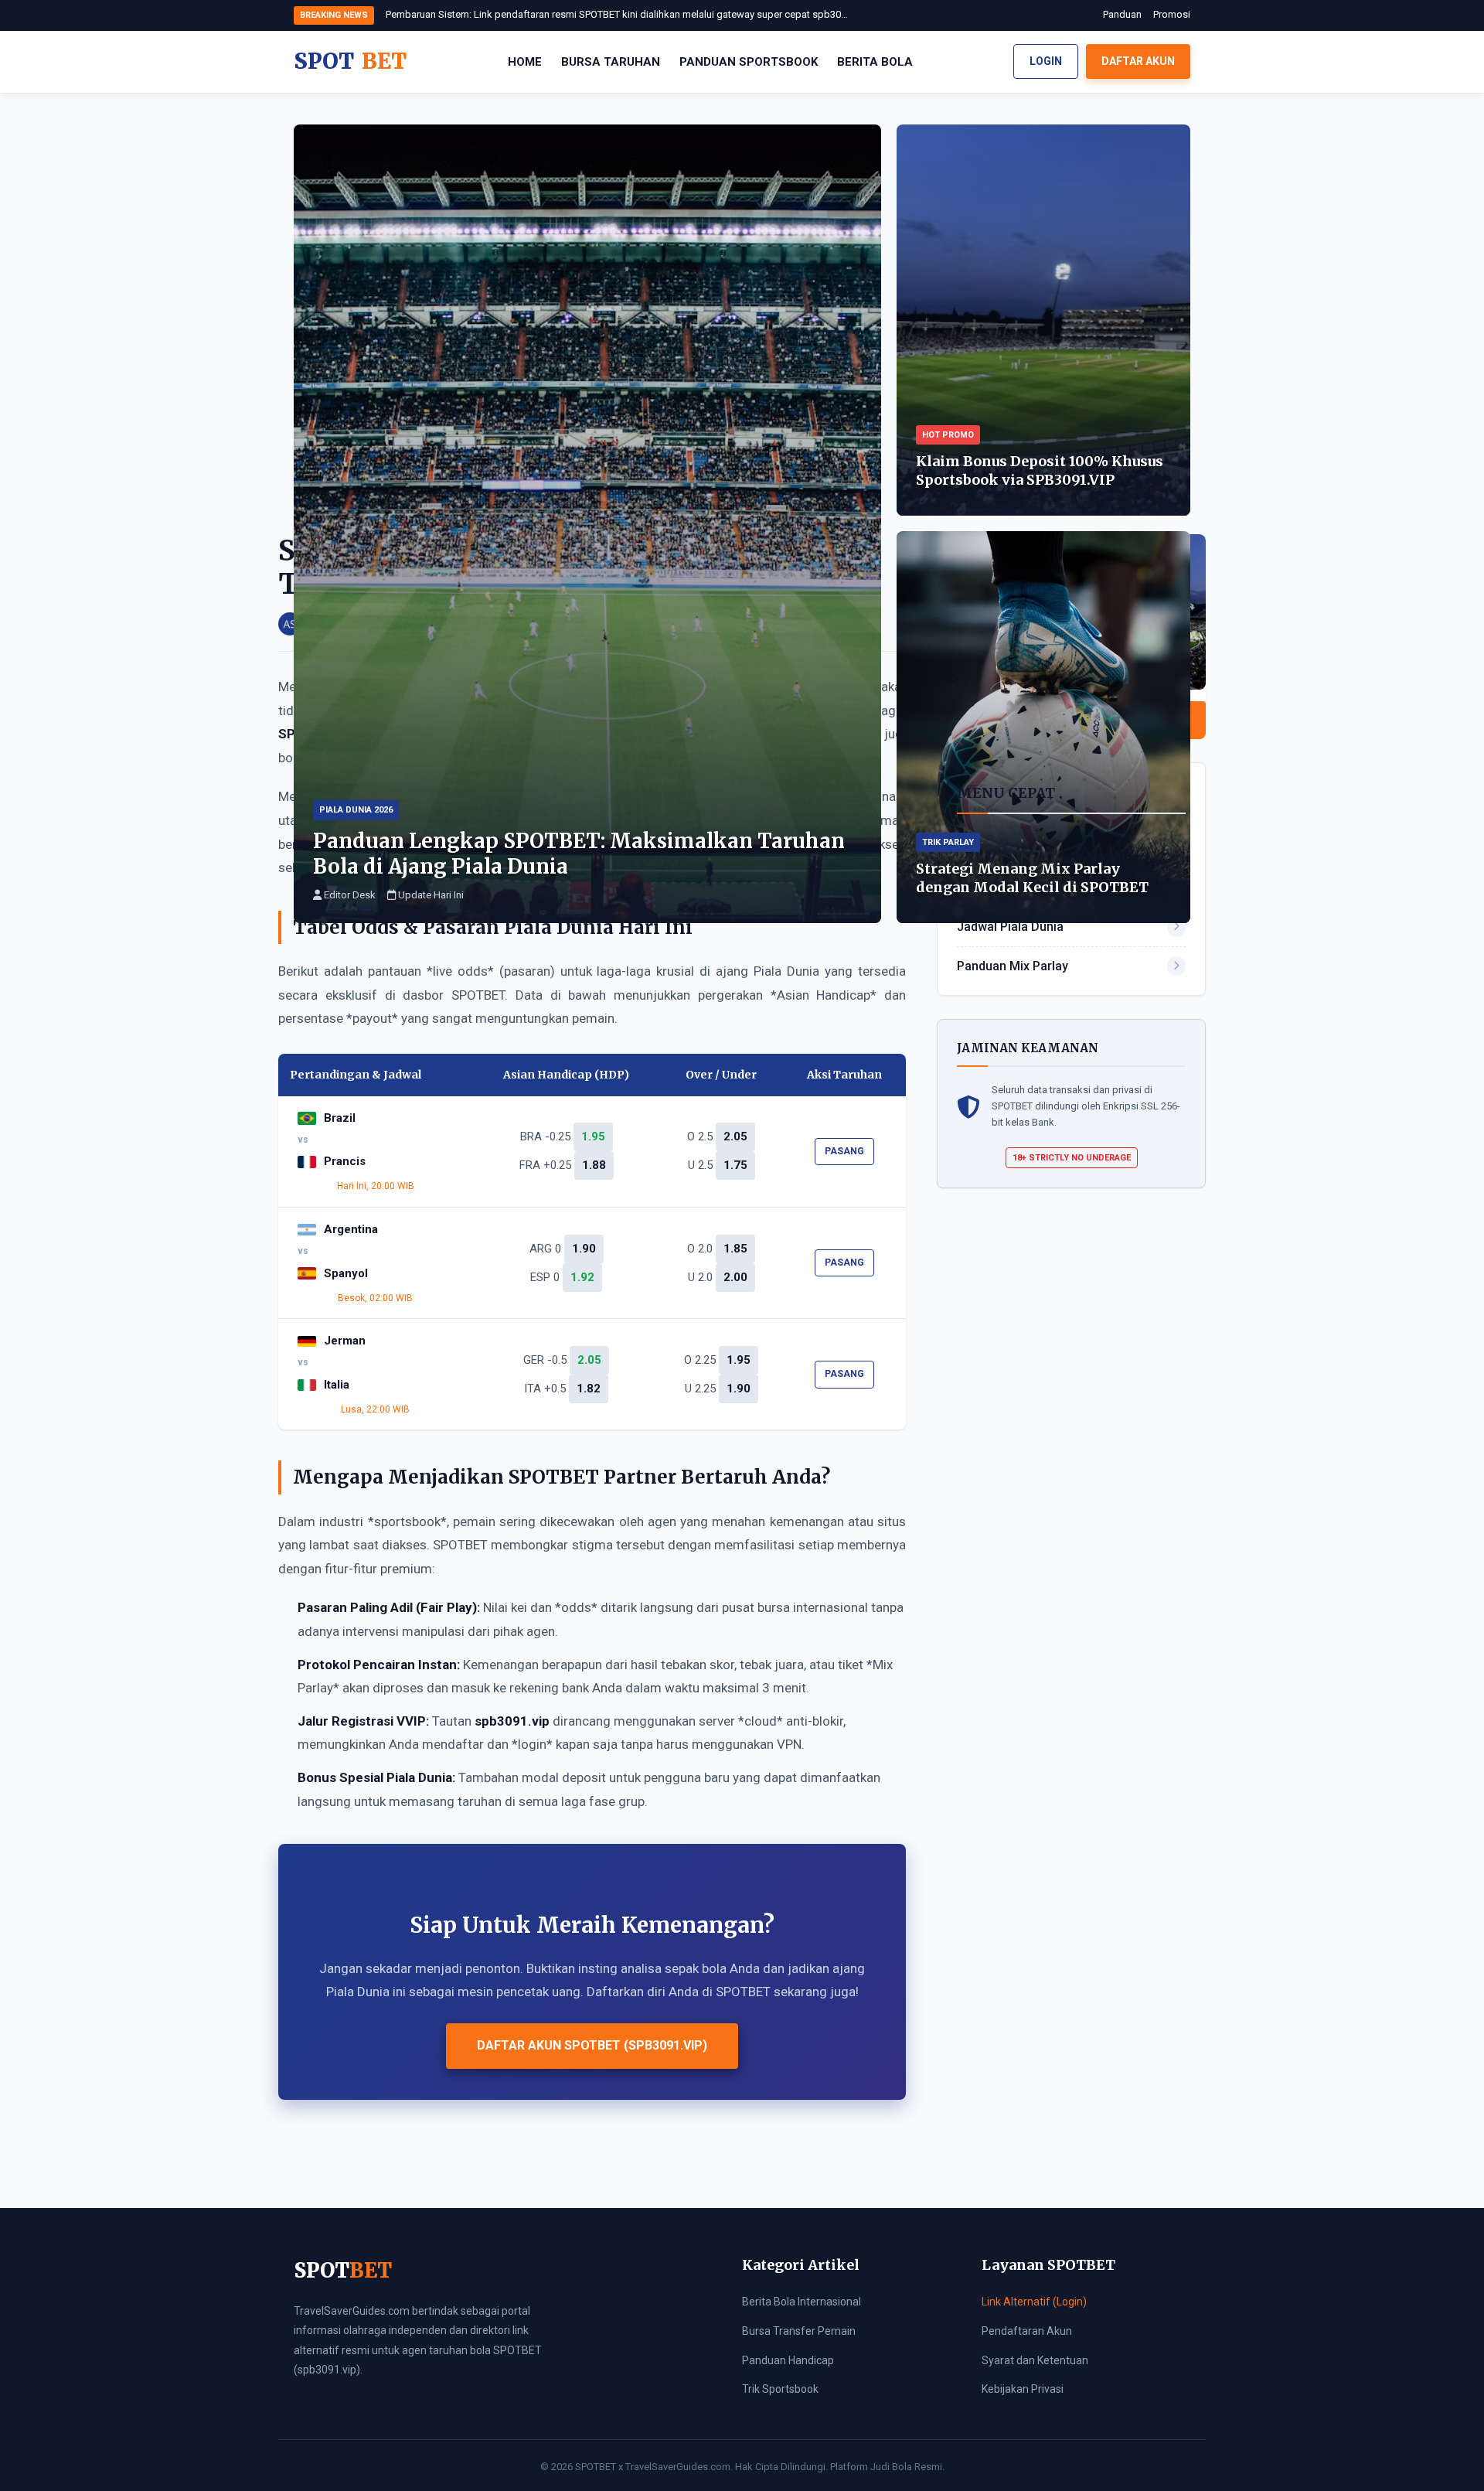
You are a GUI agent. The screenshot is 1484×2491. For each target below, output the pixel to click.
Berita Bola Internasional (802, 2302)
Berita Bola (875, 62)
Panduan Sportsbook (749, 62)
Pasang (844, 1151)
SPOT (350, 61)
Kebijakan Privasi (1023, 2389)
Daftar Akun (1138, 61)
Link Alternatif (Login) (1034, 2302)
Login (1046, 61)
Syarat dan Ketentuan (1035, 2360)
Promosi (1172, 14)
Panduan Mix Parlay (1013, 966)
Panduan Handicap (788, 2360)
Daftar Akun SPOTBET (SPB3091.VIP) (592, 2045)
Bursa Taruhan (611, 62)
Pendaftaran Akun (1027, 2331)
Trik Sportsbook (780, 2389)
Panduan (1122, 14)
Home (525, 62)
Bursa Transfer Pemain (799, 2331)
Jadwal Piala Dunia (1010, 927)
